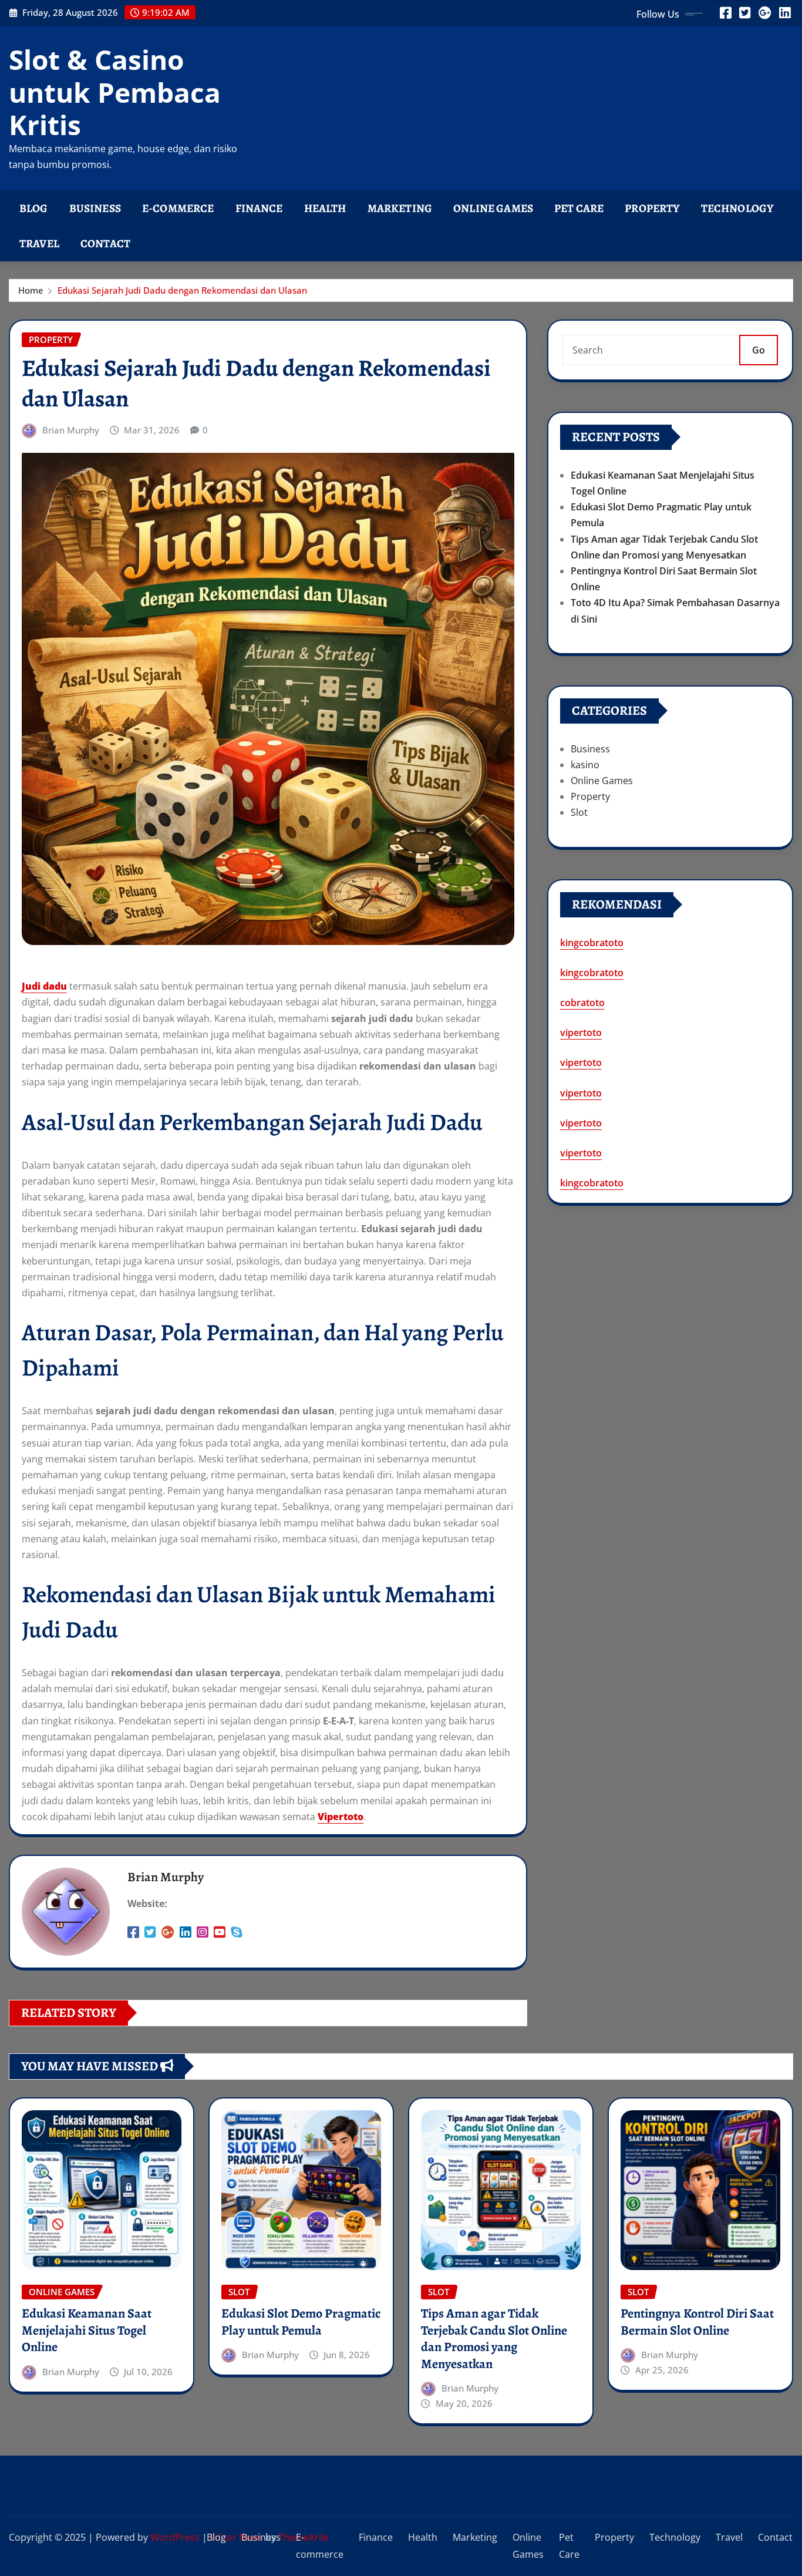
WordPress (175, 2537)
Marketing (400, 208)
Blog (34, 208)
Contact (105, 243)
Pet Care (579, 208)
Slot (579, 812)
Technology (737, 208)
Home (31, 290)
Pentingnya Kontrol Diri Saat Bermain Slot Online (697, 2322)
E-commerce (178, 208)
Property (652, 208)
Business (95, 208)
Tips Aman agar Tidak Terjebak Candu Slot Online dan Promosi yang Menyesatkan (494, 2339)
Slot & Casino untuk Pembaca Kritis (115, 92)
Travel (39, 243)
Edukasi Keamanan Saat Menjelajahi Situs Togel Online (87, 2330)
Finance (259, 208)
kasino (585, 765)
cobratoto (582, 1003)
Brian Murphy (71, 430)
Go (759, 350)
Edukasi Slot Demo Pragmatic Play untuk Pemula (301, 2322)
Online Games (493, 208)
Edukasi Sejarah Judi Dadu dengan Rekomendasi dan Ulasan (182, 290)
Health (325, 208)
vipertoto (581, 1033)
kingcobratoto (592, 943)
